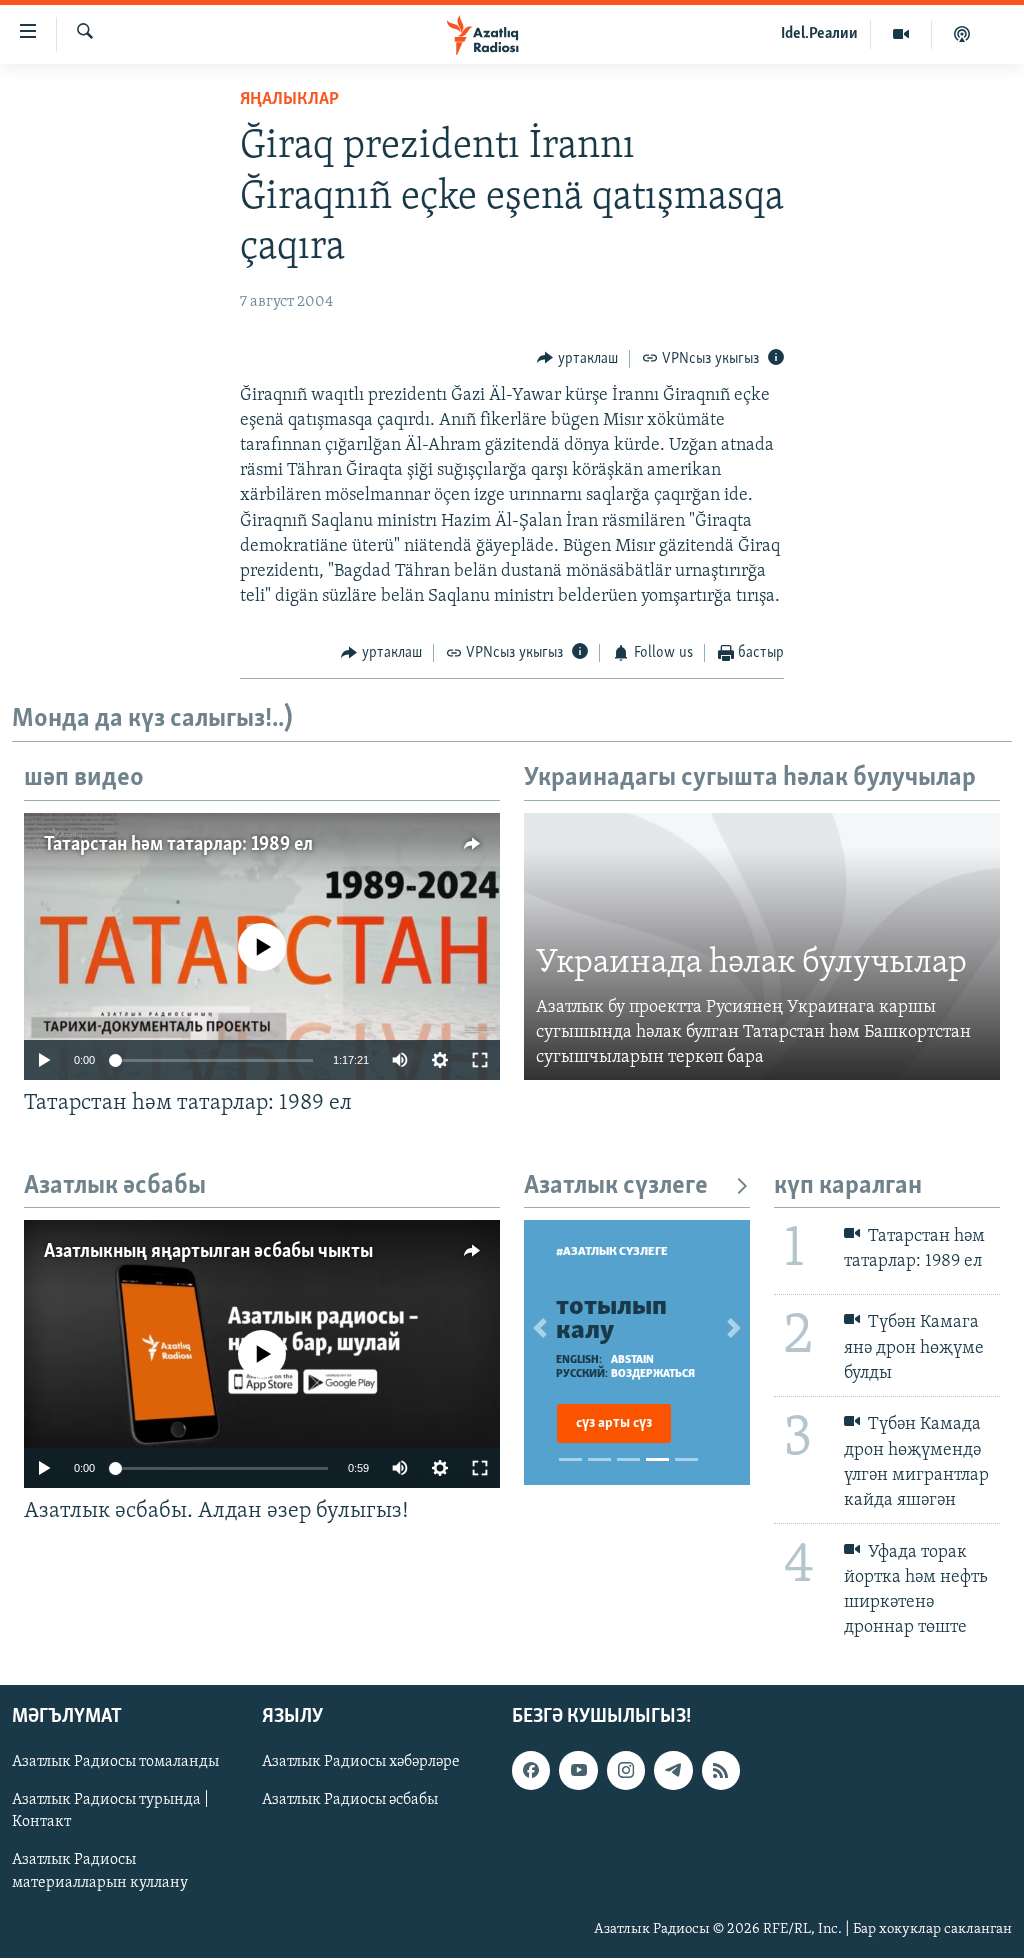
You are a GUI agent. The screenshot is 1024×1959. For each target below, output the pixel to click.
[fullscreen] (480, 1060)
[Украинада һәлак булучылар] (762, 947)
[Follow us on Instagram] (626, 1771)
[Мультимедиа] (901, 34)
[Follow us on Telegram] (673, 1771)
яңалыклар (289, 100)
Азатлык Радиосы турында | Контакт (110, 1812)
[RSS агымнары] (721, 1771)
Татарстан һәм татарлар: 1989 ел (178, 845)
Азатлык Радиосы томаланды (115, 1763)
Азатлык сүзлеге (616, 1186)
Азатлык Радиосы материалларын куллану (100, 1872)
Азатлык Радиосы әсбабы (350, 1801)
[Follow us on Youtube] (578, 1771)
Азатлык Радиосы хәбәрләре (361, 1763)
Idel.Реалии (819, 34)
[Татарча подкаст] (962, 34)
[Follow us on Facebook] (531, 1771)
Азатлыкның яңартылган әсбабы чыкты (208, 1252)
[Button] (577, 359)
